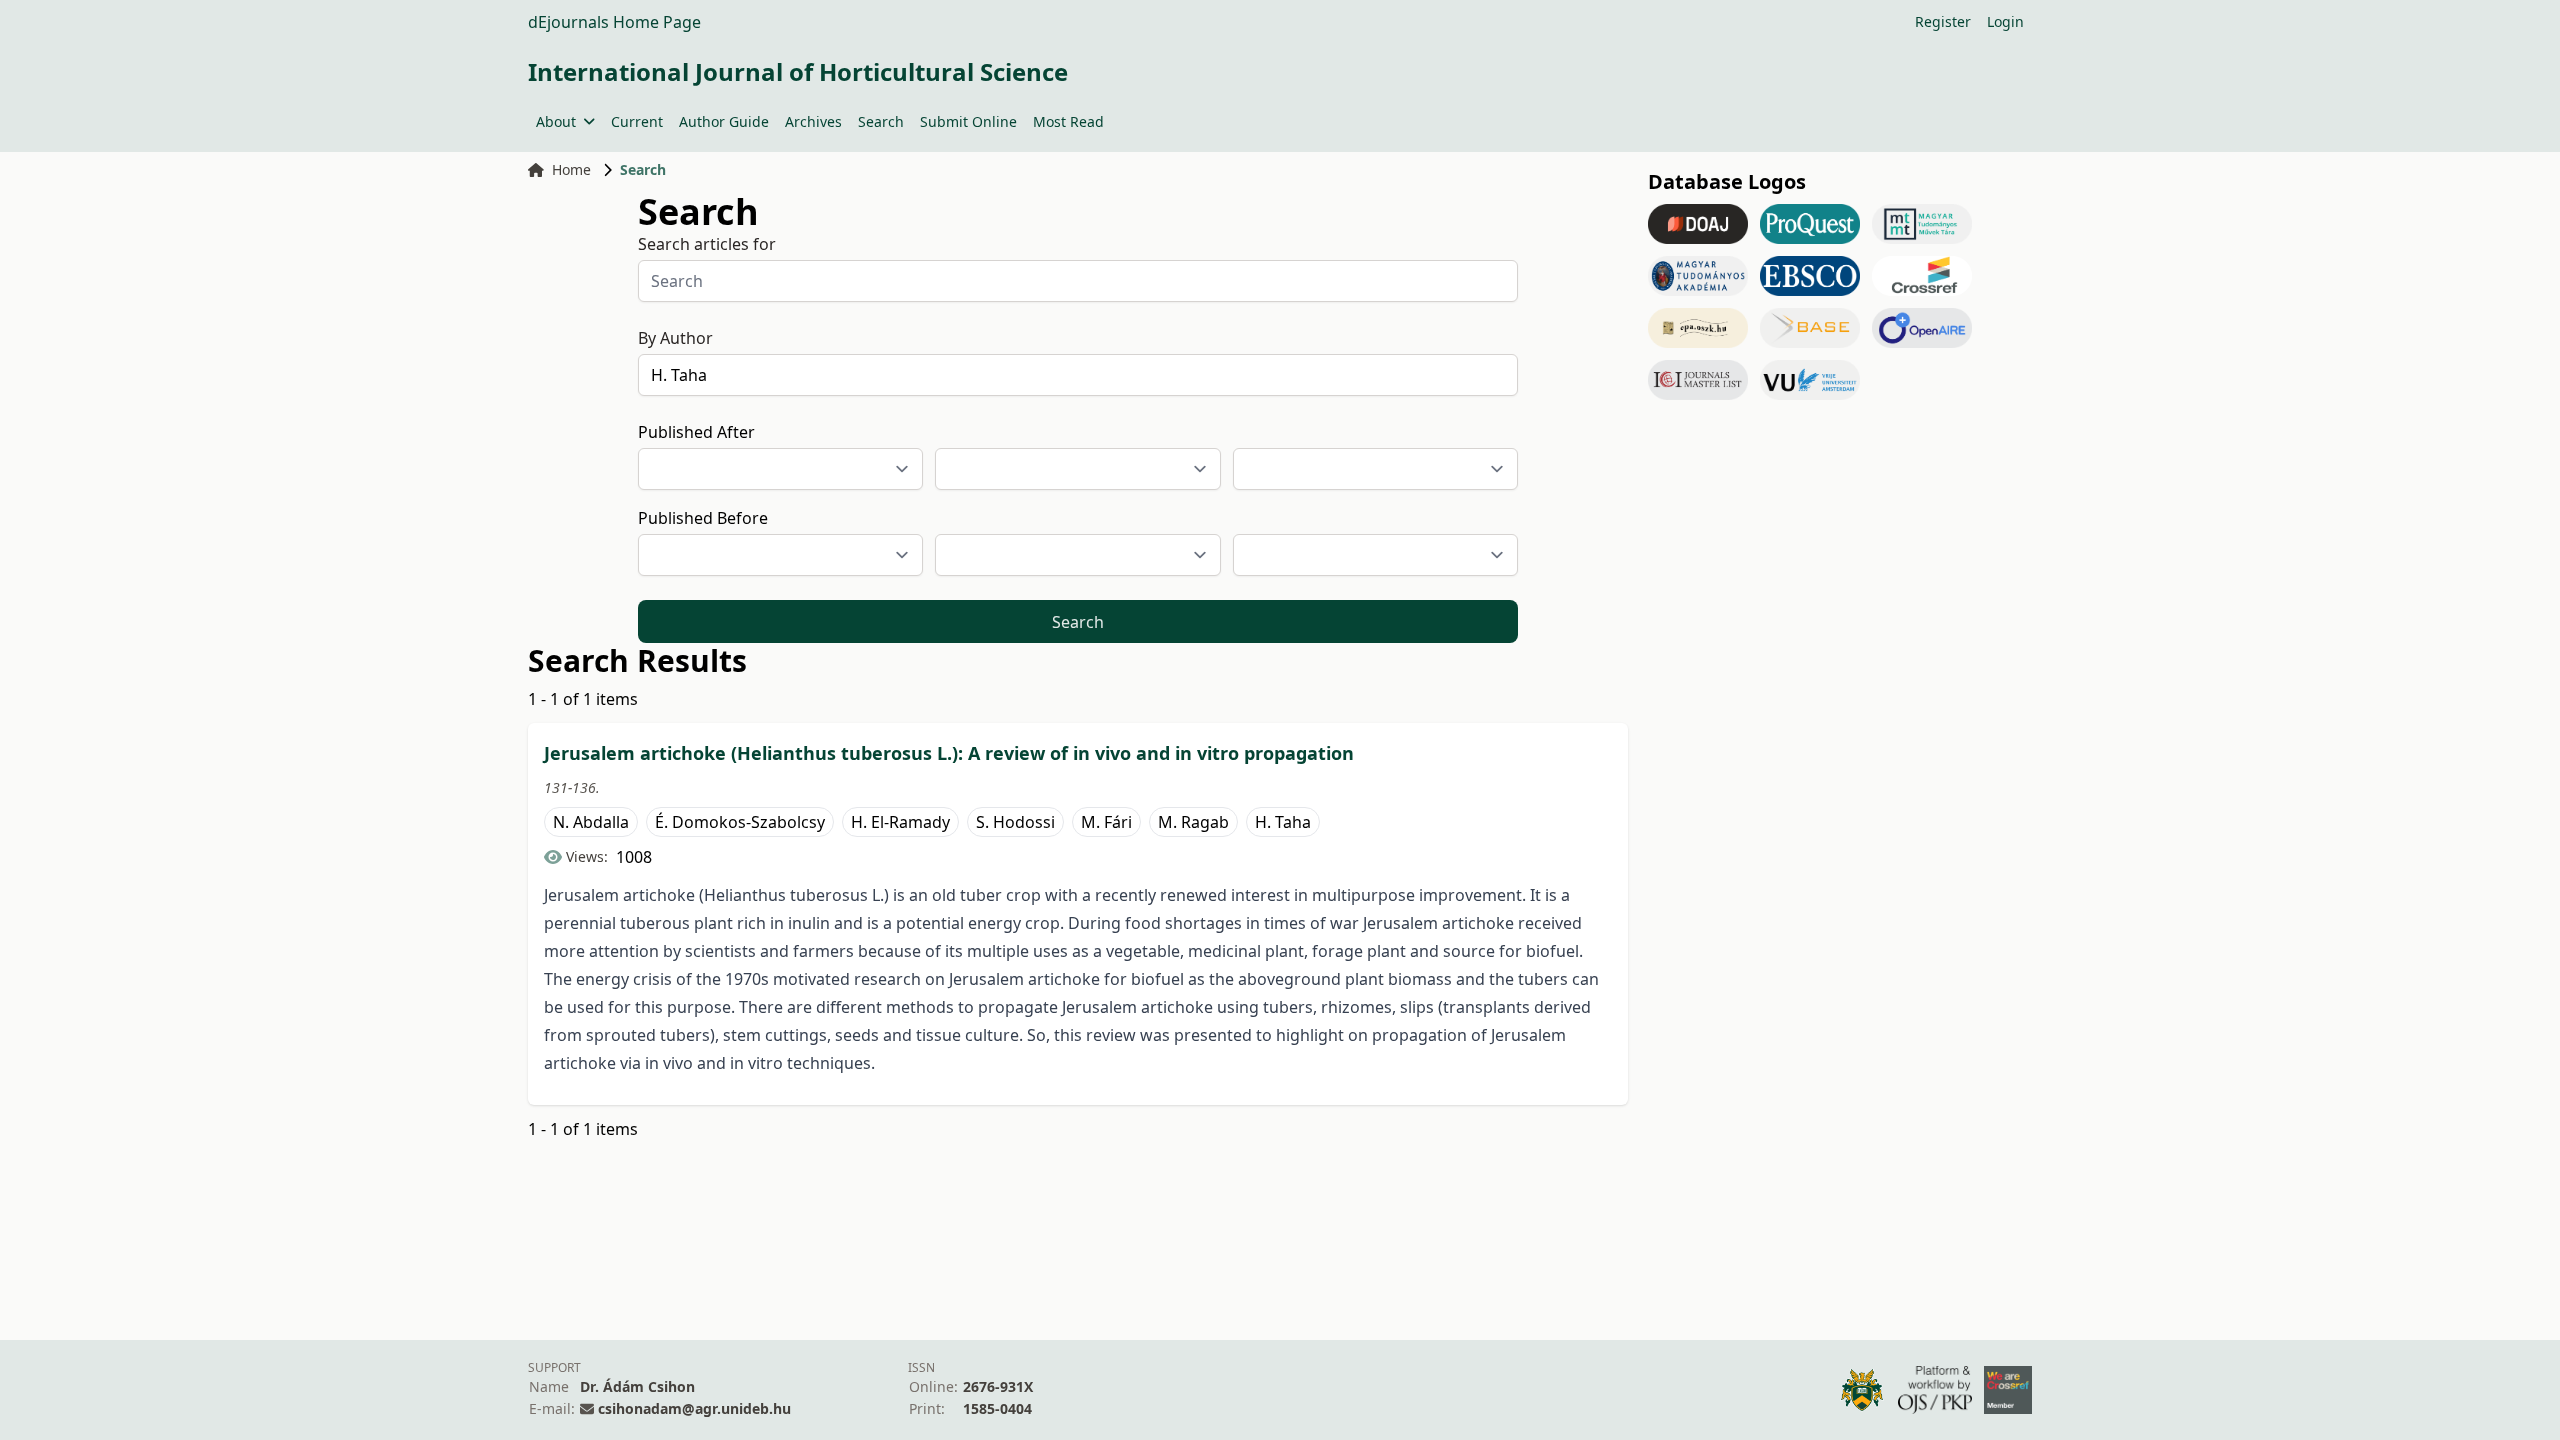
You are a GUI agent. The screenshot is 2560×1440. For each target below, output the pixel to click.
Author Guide (724, 121)
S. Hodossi (1015, 822)
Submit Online (968, 121)
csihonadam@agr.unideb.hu (694, 1408)
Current (637, 121)
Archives (813, 121)
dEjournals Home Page (614, 22)
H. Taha (1283, 822)
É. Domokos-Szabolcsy (740, 822)
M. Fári (1106, 822)
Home (571, 169)
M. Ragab (1193, 822)
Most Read (1068, 121)
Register (1943, 21)
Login (2005, 21)
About (556, 121)
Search (881, 121)
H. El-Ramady (900, 822)
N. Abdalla (591, 822)
